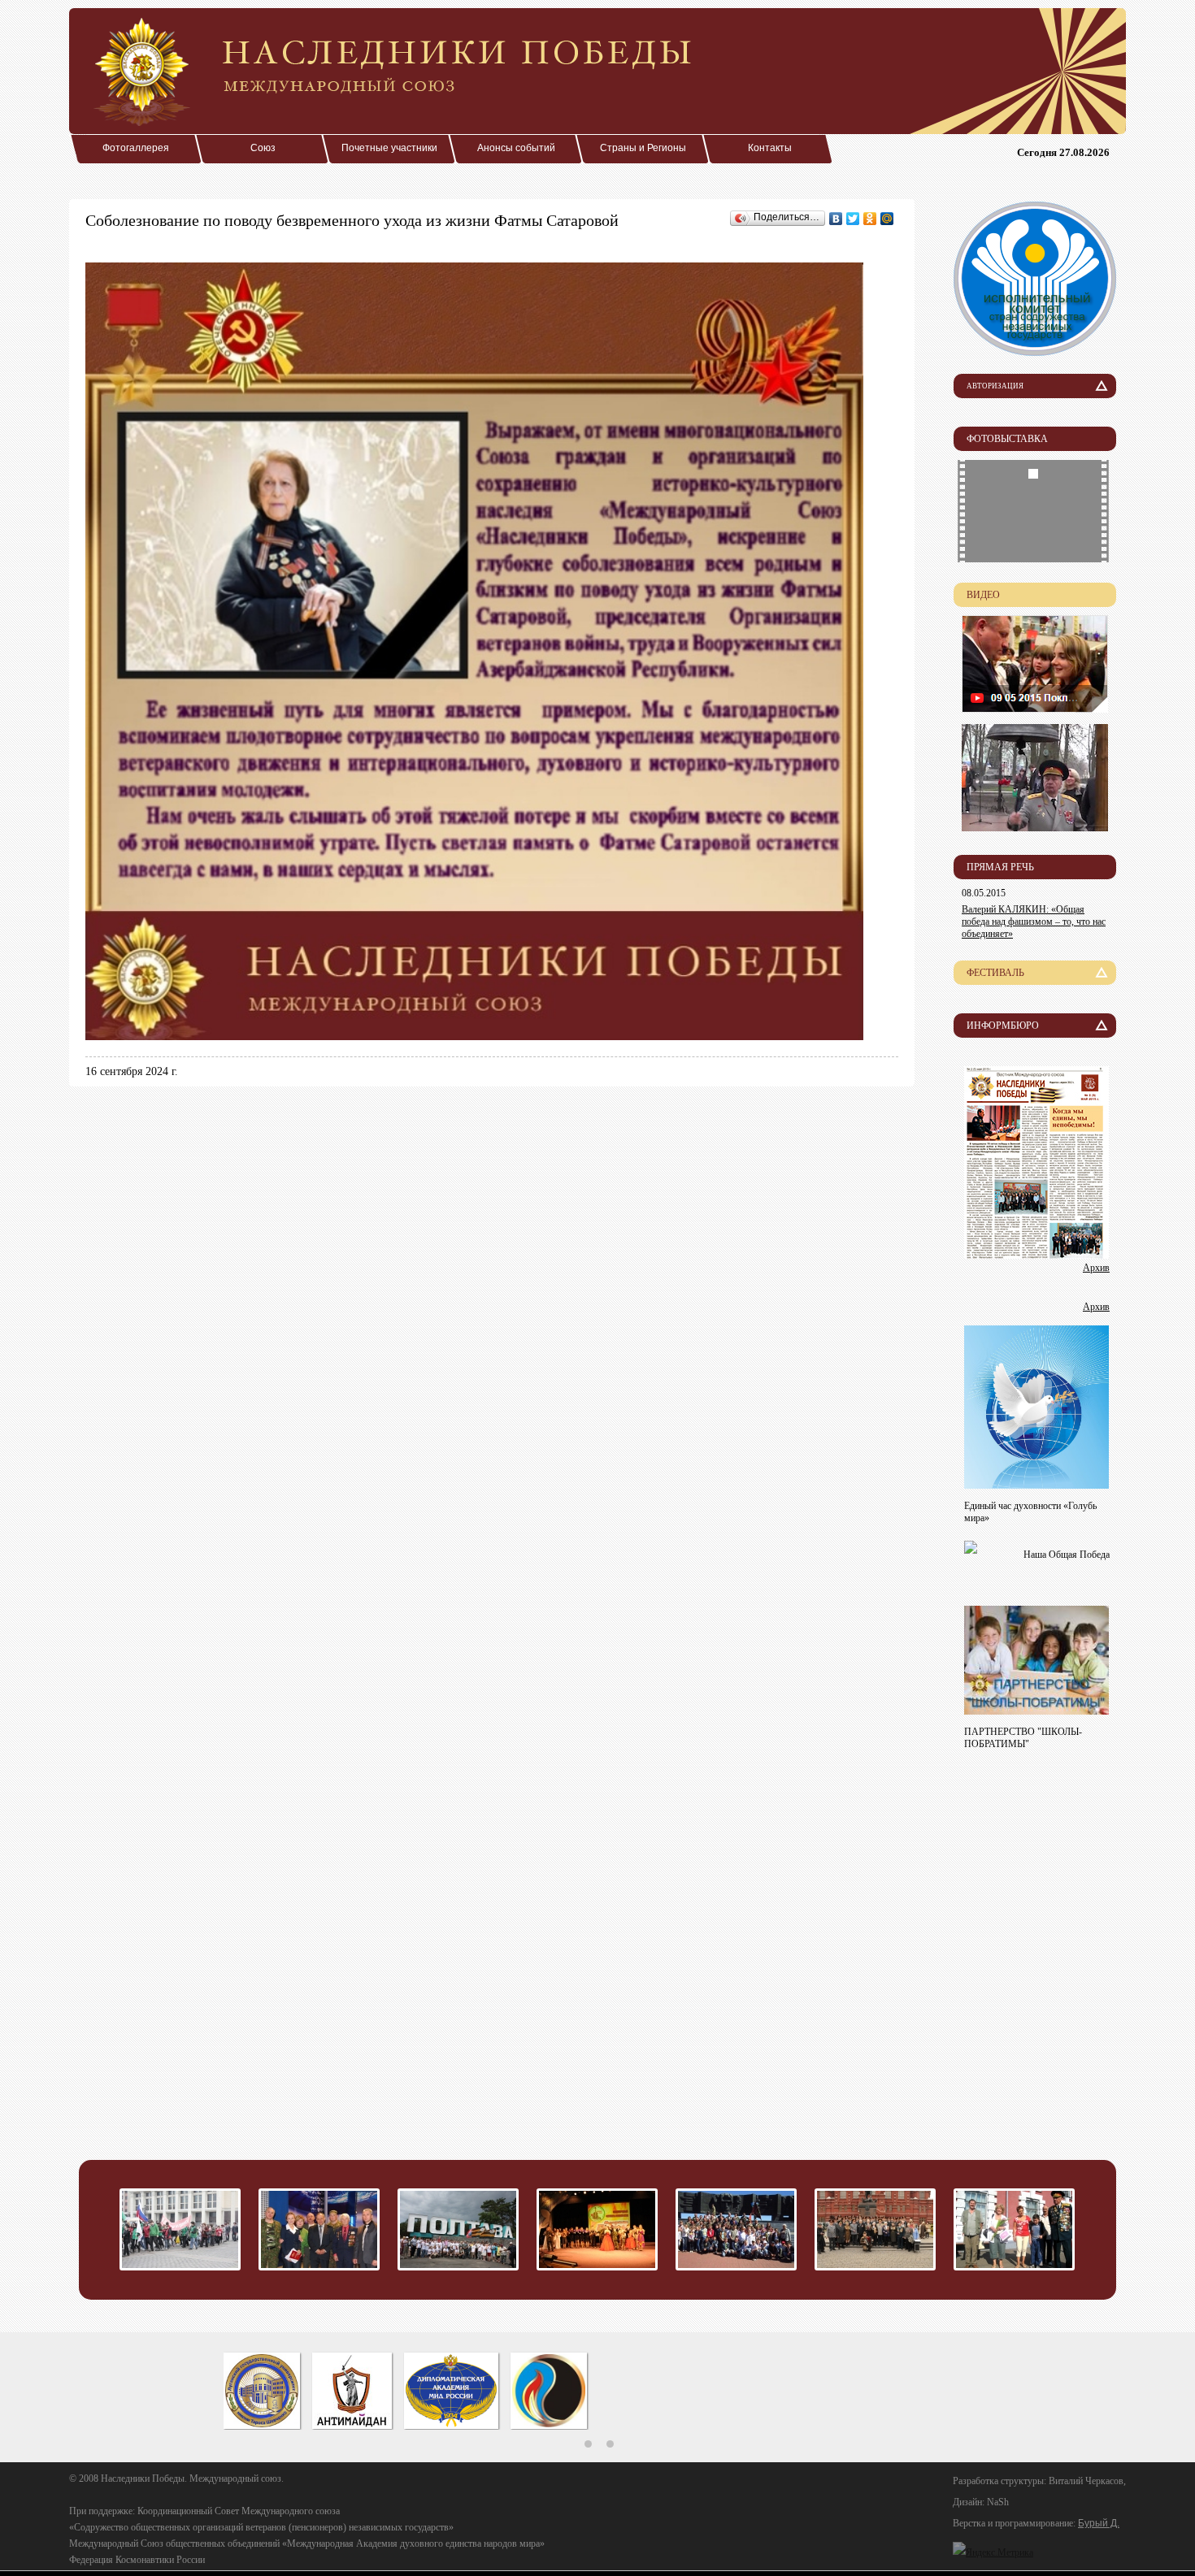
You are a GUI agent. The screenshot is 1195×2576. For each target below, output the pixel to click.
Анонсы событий (516, 148)
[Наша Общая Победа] (971, 1549)
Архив (1096, 1268)
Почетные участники (389, 148)
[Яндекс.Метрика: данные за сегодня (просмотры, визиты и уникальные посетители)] (993, 2552)
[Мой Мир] (887, 219)
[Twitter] (853, 219)
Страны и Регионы (643, 148)
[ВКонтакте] (836, 219)
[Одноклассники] (870, 219)
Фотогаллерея (136, 148)
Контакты (770, 148)
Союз (263, 148)
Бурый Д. (1099, 2523)
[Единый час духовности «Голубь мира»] (1036, 1484)
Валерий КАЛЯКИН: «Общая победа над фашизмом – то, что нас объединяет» (1034, 922)
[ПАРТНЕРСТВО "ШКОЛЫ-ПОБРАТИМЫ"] (1036, 1710)
